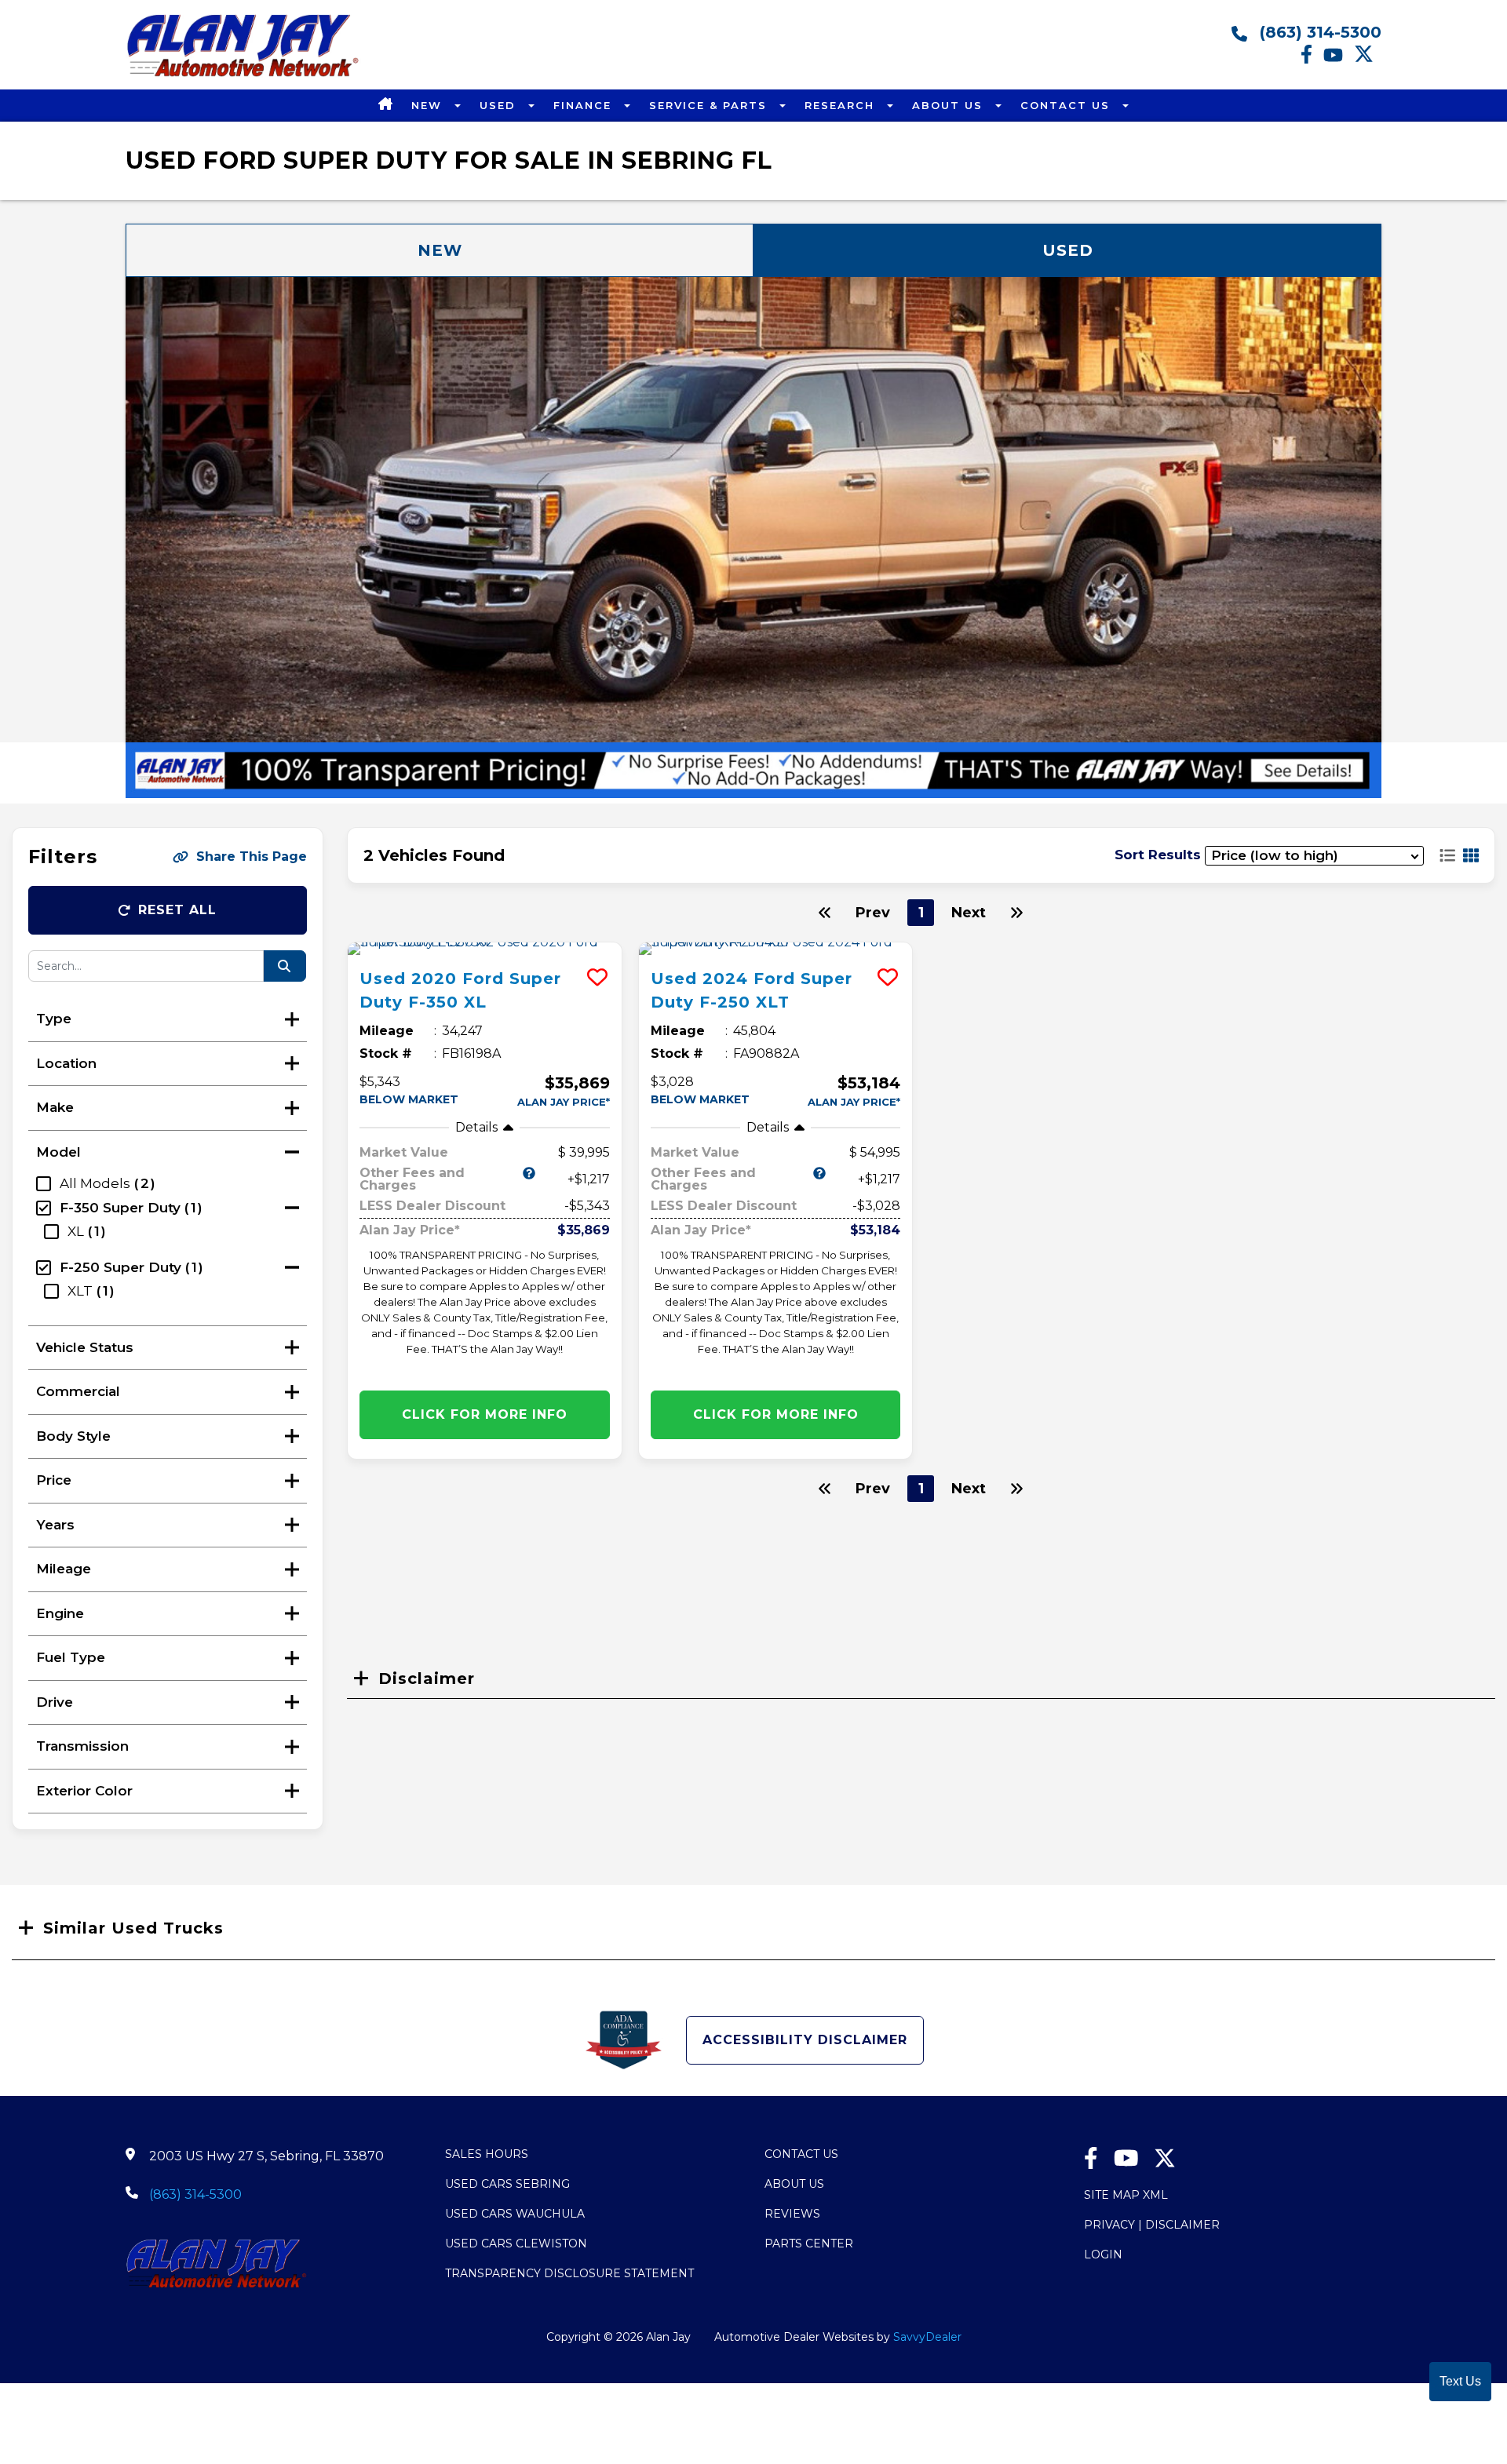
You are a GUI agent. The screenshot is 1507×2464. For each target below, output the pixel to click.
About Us (950, 105)
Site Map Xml (1126, 2195)
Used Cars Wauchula (515, 2214)
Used (500, 105)
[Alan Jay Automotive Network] (243, 76)
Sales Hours (487, 2154)
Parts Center (809, 2243)
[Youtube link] (1339, 60)
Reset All (177, 910)
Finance (585, 105)
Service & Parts (710, 105)
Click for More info (485, 1414)
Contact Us (1067, 105)
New (429, 105)
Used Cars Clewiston (516, 2243)
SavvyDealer (927, 2337)
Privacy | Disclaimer (1152, 2225)
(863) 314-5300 (1318, 32)
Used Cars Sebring (507, 2184)
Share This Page (252, 857)
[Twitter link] (1368, 60)
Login (1103, 2254)
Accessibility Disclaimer (805, 2040)
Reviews (792, 2214)
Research (842, 105)
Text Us (1460, 2381)
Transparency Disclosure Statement (569, 2273)
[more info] (485, 949)
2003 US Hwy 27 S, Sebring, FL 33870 (266, 2156)
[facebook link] (1312, 60)
